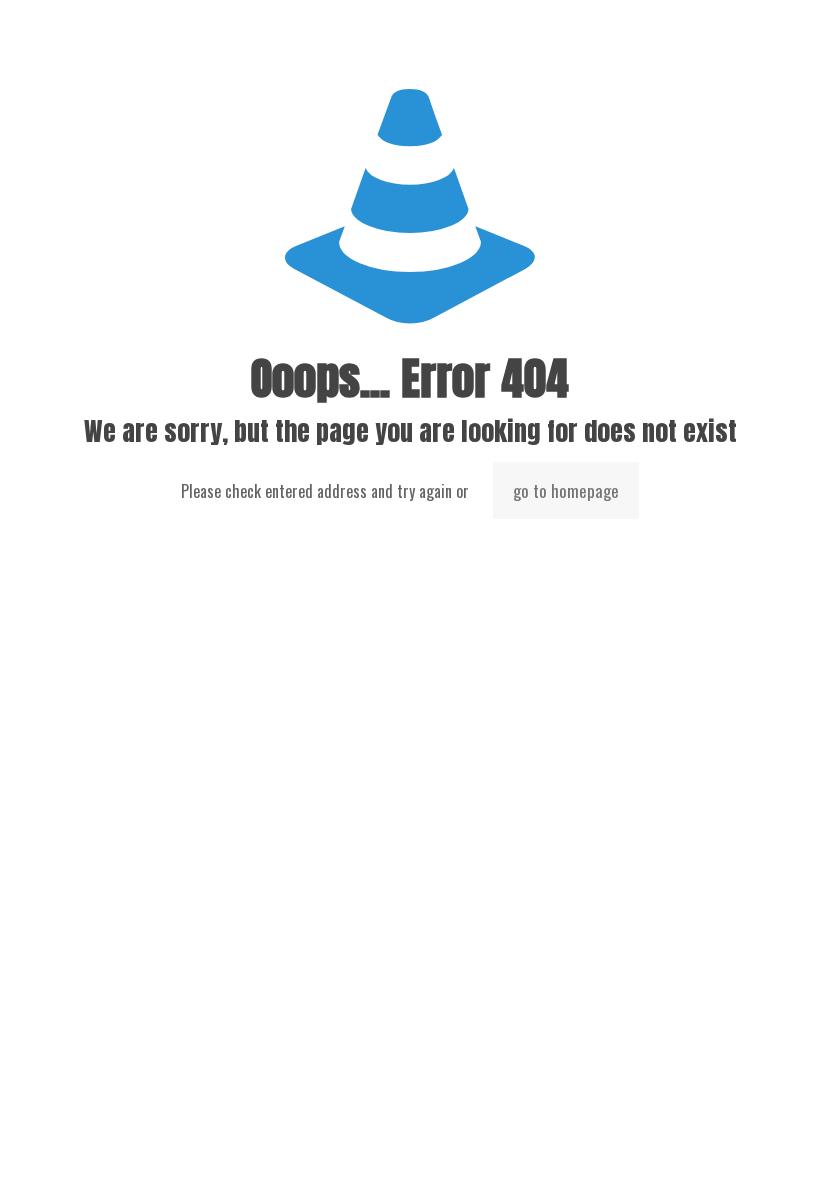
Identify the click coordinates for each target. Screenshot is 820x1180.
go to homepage (566, 490)
